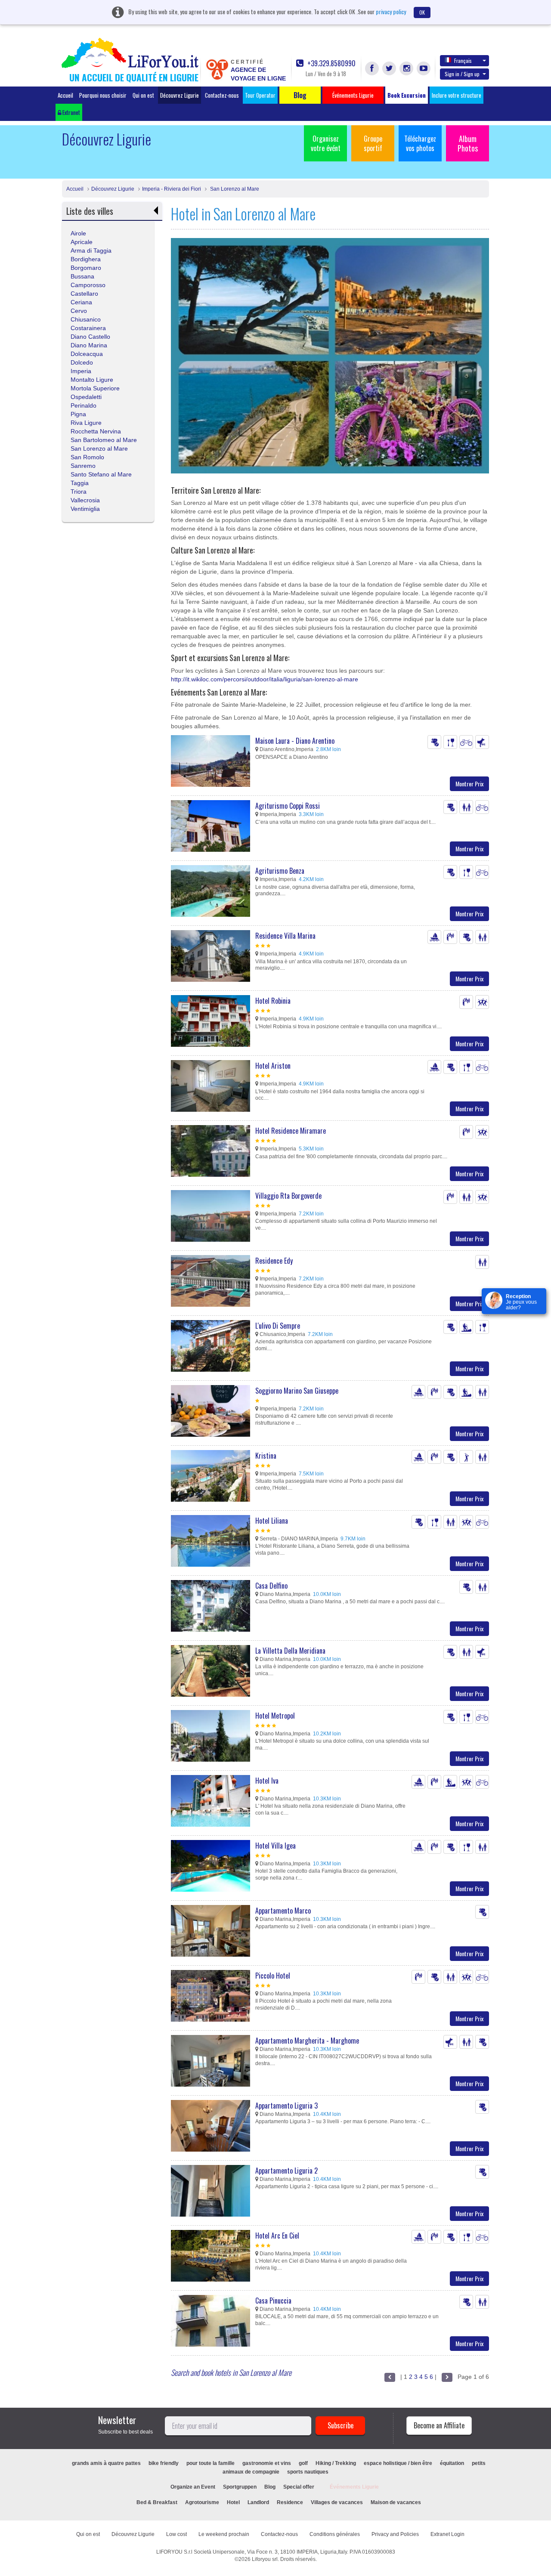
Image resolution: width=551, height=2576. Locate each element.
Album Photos (468, 143)
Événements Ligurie (354, 2487)
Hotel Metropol (275, 1716)
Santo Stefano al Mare (101, 474)
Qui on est (143, 95)
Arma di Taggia (91, 250)
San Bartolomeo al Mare (104, 440)
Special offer (299, 2487)
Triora (79, 492)
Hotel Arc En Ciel (277, 2236)
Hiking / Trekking (336, 2463)
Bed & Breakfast (157, 2502)
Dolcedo (82, 362)
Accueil (65, 95)
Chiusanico (86, 319)
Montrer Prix (469, 784)
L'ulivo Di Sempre (278, 1326)
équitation (452, 2463)
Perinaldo (84, 405)
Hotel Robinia (273, 1001)
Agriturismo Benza (280, 871)
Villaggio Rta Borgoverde (288, 1196)
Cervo (79, 311)
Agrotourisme (202, 2502)
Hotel (233, 2502)
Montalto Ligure (92, 380)
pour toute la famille (210, 2463)
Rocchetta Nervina (96, 431)
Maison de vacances (396, 2502)
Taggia (80, 483)
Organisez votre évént (326, 143)
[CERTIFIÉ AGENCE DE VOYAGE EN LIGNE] (217, 69)
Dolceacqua (87, 354)
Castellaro (84, 294)
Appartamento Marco (283, 1911)
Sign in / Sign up (462, 74)
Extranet (71, 112)
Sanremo (83, 466)
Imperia (81, 371)
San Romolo (87, 457)
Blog (270, 2487)
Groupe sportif (373, 143)
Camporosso (88, 285)
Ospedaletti (86, 397)
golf (303, 2463)
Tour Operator (260, 95)
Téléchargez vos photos (420, 143)
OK (422, 12)
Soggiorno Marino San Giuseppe (297, 1391)
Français (463, 60)
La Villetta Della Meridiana (290, 1651)
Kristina (266, 1456)
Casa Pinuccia (273, 2301)
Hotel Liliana (272, 1521)
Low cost (176, 2534)
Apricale (82, 242)
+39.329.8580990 (331, 63)
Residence (290, 2502)
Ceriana (81, 302)
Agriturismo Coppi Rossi (288, 806)
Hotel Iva (267, 1781)
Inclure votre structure (457, 95)
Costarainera (88, 328)
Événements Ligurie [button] (353, 95)
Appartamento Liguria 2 (286, 2171)
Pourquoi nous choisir (103, 95)
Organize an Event (193, 2487)
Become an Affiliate (439, 2425)
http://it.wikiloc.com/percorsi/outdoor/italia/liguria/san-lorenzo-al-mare (265, 679)
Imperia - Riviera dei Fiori (172, 189)
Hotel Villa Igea (275, 1846)
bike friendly (164, 2463)
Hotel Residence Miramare (291, 1131)
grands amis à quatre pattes (106, 2463)
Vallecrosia (85, 500)
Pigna (78, 414)
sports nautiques (308, 2472)
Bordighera (86, 259)
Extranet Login (447, 2534)
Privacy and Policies (395, 2534)
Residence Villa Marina (285, 936)
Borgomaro (86, 268)
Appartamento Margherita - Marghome (307, 2041)
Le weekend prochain (224, 2534)
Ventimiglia (85, 509)
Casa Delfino (271, 1586)
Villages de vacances (337, 2502)
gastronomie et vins (267, 2463)
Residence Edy (274, 1261)
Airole (78, 233)
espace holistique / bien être (398, 2463)
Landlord (258, 2502)
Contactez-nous (222, 95)
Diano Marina (89, 345)
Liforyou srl (265, 2559)
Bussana (82, 276)
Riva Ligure (86, 423)
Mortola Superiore (95, 388)
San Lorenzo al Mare (234, 189)
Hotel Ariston (273, 1066)
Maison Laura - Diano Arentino (295, 741)
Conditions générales (335, 2534)
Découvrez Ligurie (180, 95)
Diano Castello (90, 337)
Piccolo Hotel (273, 1976)
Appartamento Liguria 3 (286, 2106)
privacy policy (391, 11)
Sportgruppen (240, 2487)
